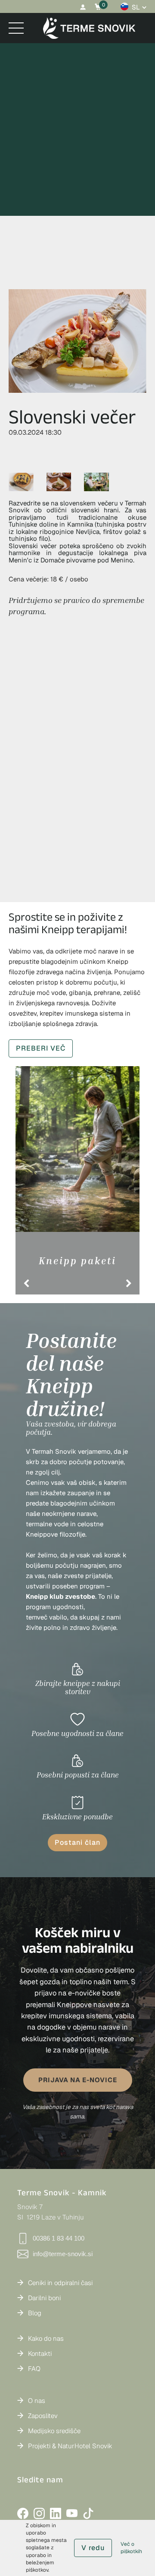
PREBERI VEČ (41, 1048)
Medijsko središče (54, 2431)
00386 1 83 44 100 (59, 2238)
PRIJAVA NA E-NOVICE (78, 2080)
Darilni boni (44, 2298)
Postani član (77, 1842)
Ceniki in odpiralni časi (60, 2283)
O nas (37, 2401)
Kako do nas (46, 2338)
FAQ (34, 2369)
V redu (93, 2548)
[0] (98, 7)
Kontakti (40, 2353)
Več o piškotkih (131, 2548)
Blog (35, 2313)
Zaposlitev (43, 2416)
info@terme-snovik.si (63, 2254)
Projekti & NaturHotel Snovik (70, 2446)
